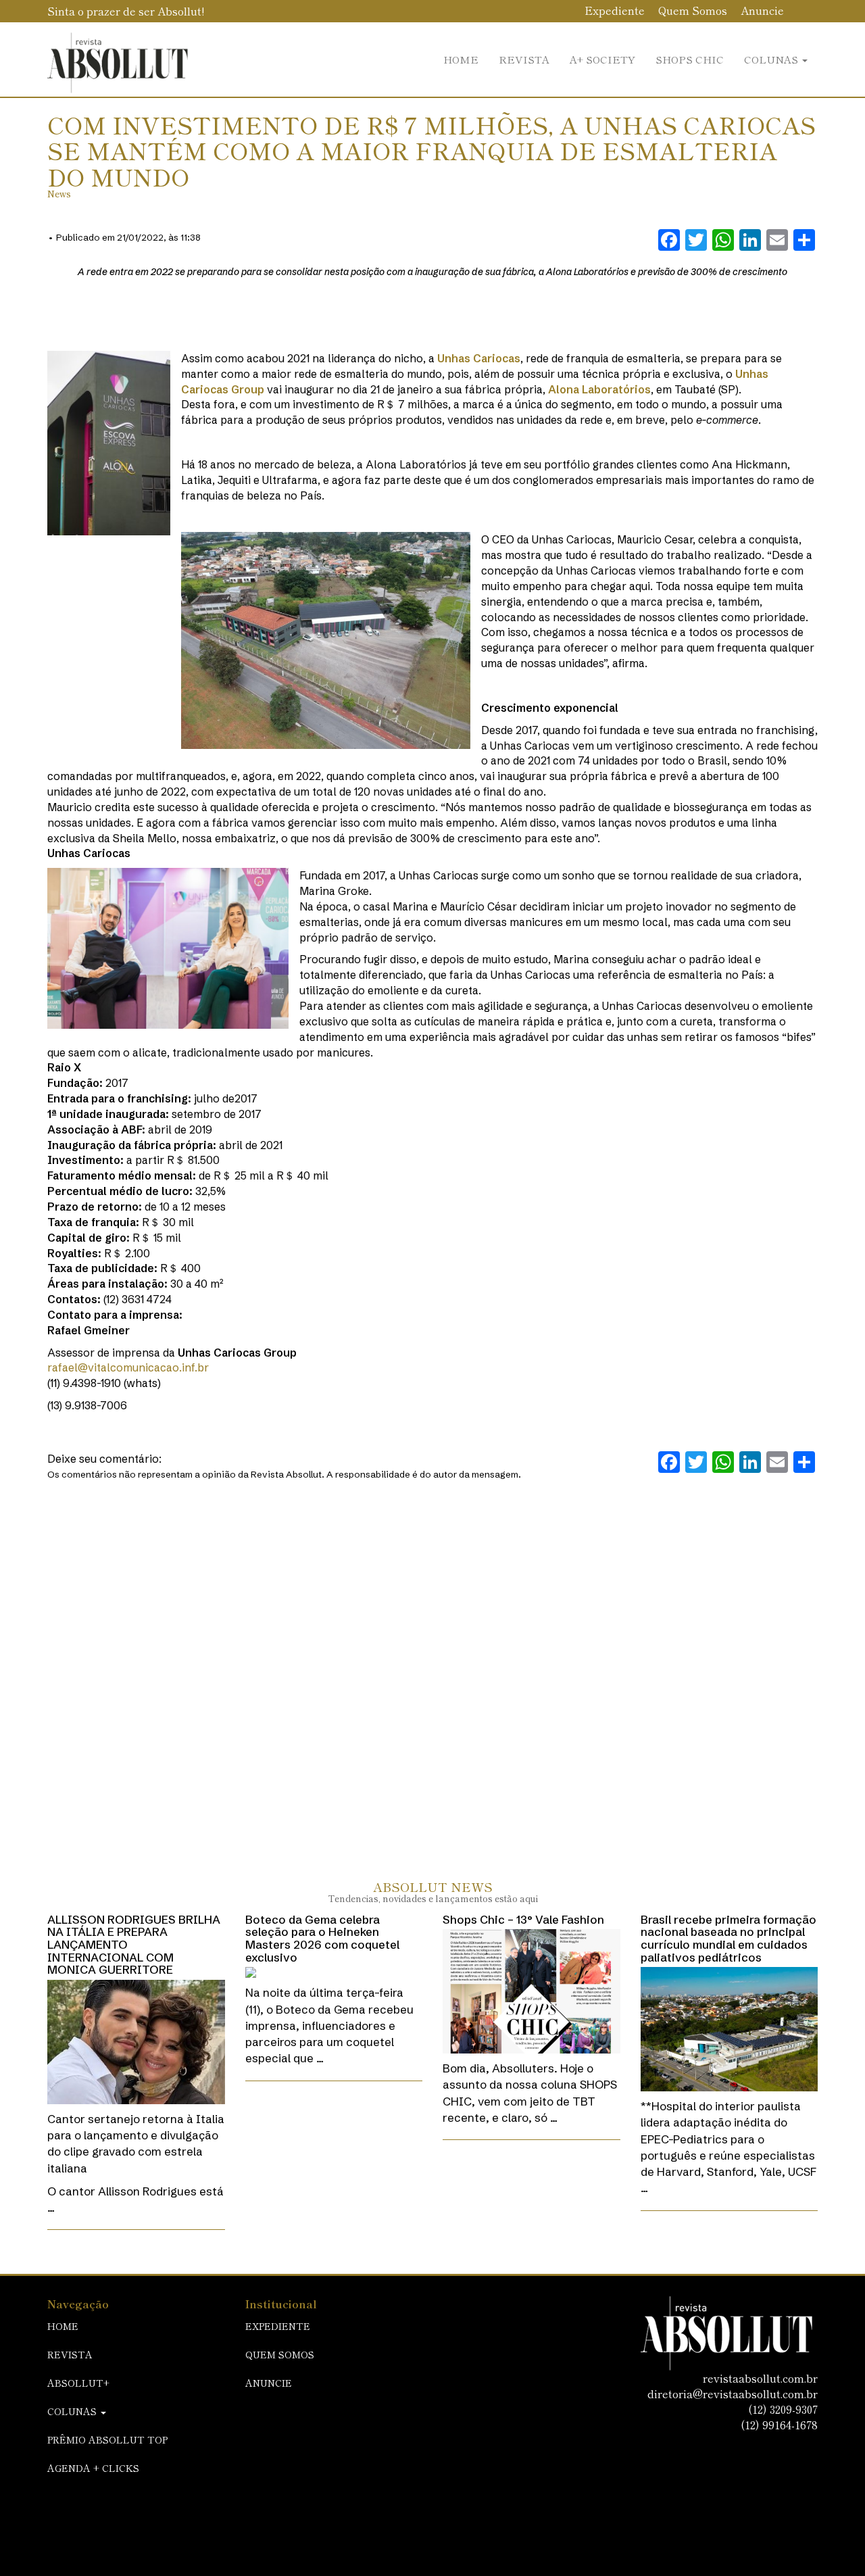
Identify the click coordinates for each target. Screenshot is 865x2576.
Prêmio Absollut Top (107, 2439)
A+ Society (602, 59)
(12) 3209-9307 (783, 2409)
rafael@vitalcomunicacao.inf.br (128, 1367)
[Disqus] (432, 1666)
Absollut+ (78, 2383)
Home (461, 59)
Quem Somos (693, 10)
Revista (524, 59)
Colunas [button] (772, 59)
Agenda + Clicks (93, 2468)
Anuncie (762, 10)
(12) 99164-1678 (779, 2425)
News (59, 194)
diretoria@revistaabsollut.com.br (733, 2393)
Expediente (615, 10)
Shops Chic (690, 59)
